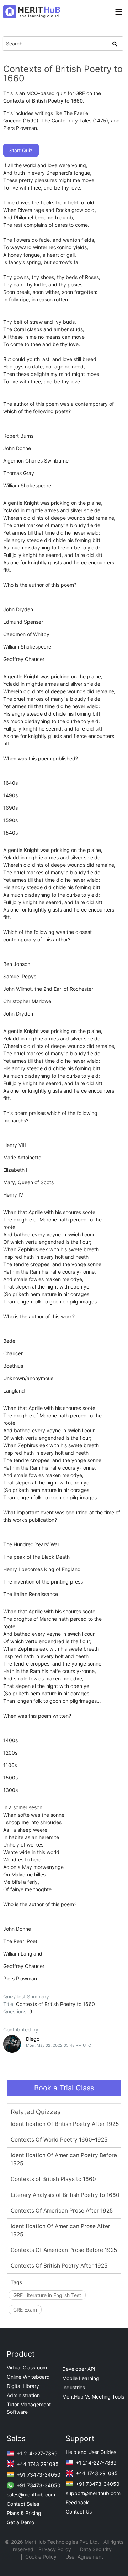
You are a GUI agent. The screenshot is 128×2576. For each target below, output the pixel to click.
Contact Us (79, 2512)
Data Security (96, 2549)
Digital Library (23, 2386)
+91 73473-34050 (38, 2475)
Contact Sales (23, 2504)
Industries (74, 2387)
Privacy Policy (55, 2549)
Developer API (79, 2369)
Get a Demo (20, 2522)
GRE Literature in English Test (47, 2295)
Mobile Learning (81, 2378)
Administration (23, 2395)
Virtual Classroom (27, 2367)
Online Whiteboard (28, 2377)
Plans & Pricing (24, 2513)
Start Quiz (21, 150)
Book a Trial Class (64, 2088)
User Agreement (84, 2557)
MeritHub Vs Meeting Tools (93, 2397)
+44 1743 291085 (37, 2464)
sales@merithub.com (31, 2495)
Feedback (77, 2502)
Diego (33, 2039)
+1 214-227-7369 (36, 2453)
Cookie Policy (41, 2557)
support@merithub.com (93, 2493)
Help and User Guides (91, 2452)
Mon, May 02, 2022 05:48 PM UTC (58, 2045)
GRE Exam (25, 2310)
